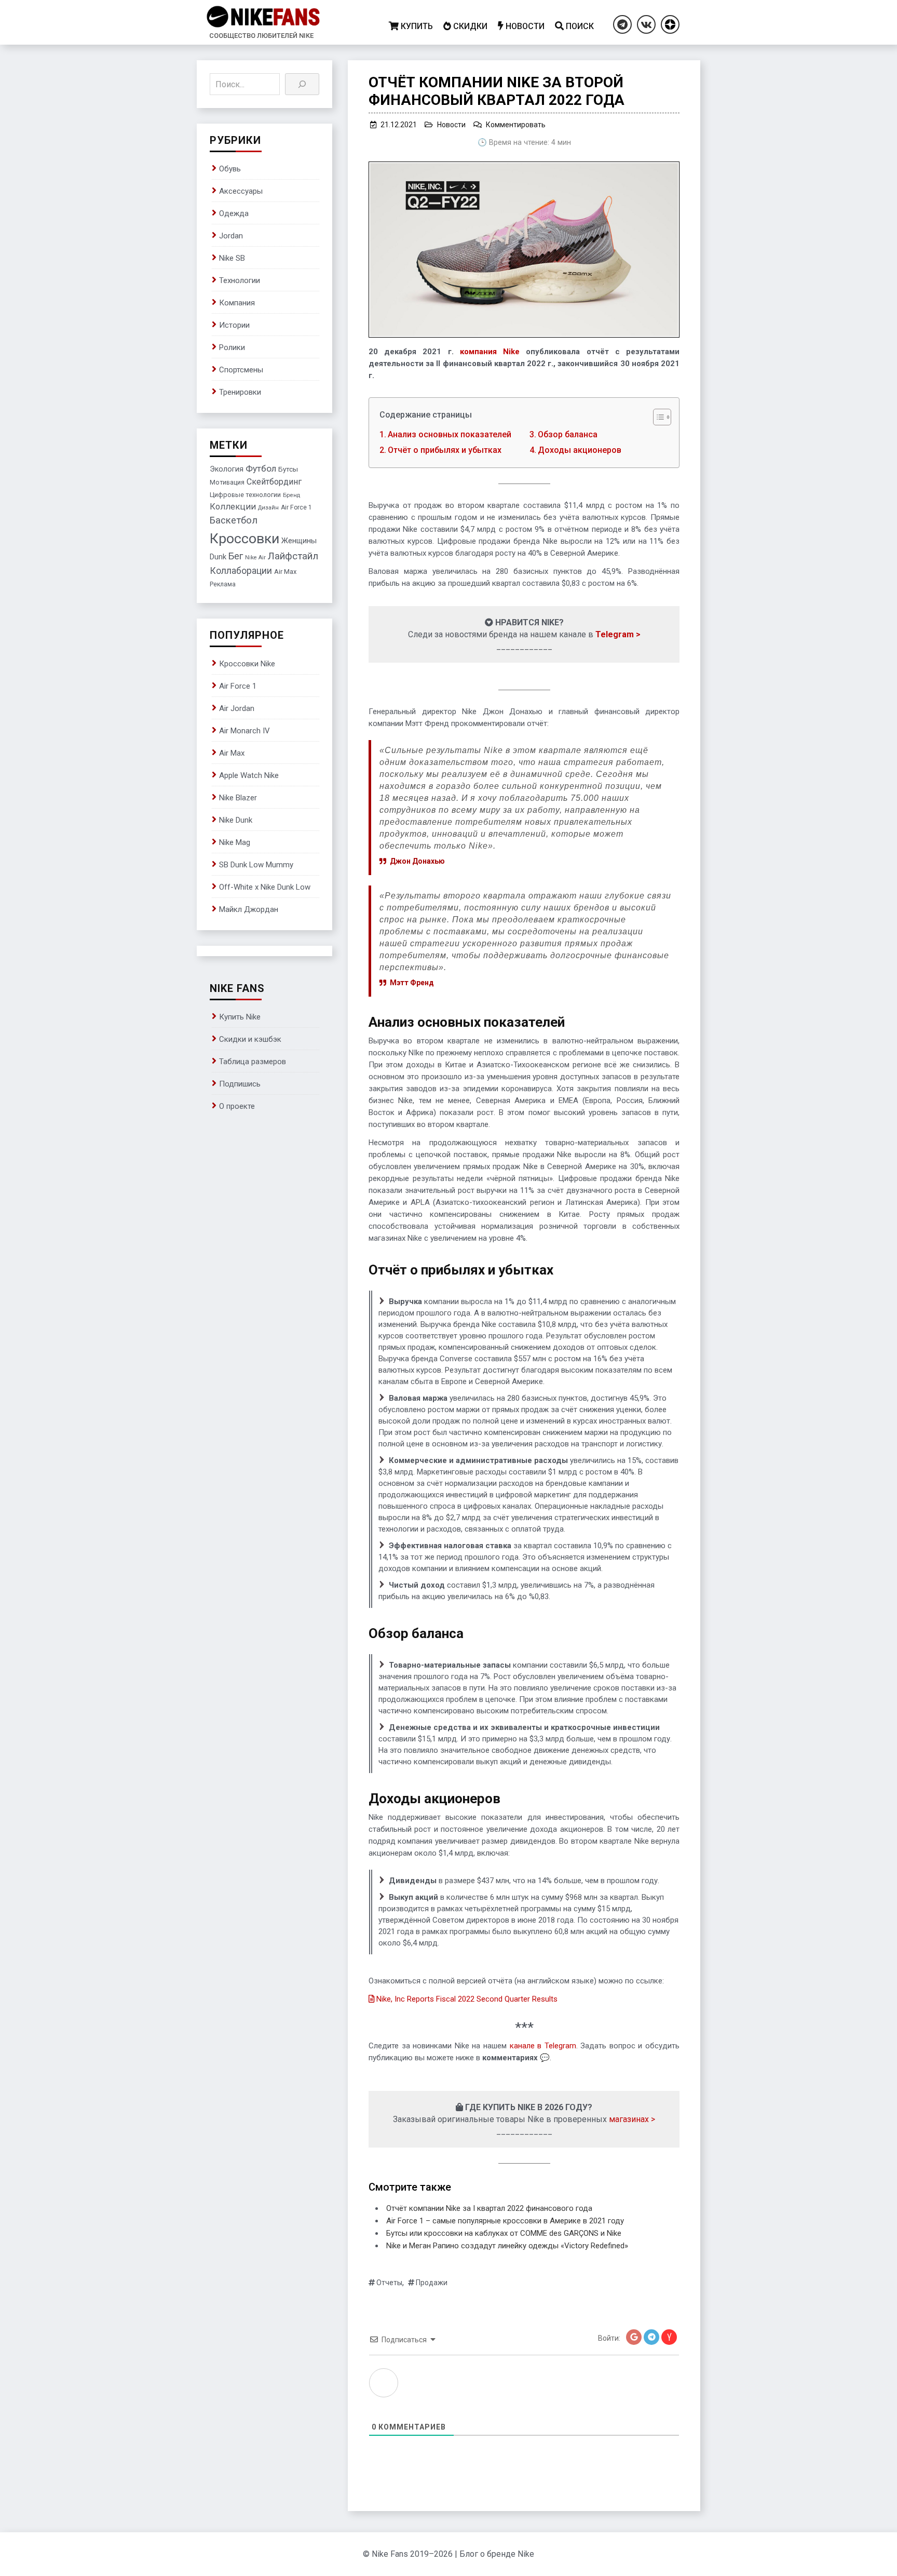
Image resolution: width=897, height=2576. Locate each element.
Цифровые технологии (245, 495)
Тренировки (240, 392)
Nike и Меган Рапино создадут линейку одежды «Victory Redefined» (507, 2246)
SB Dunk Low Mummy (256, 865)
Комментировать (516, 125)
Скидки (470, 26)
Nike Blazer (238, 798)
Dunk (218, 557)
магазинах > (632, 2119)
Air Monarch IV (244, 731)
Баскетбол (234, 520)
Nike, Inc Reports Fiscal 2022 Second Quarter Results (467, 1999)
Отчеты (389, 2283)
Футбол (261, 468)
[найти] (302, 84)
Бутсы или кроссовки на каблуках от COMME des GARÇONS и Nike (504, 2233)
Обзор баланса (568, 434)
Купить (417, 26)
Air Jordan (237, 708)
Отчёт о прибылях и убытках (445, 450)
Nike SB (232, 258)
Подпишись (240, 1084)
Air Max (285, 572)
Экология (227, 469)
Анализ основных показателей (450, 434)
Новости (525, 26)
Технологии (240, 280)
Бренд (291, 495)
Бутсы (288, 469)
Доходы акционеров (580, 450)
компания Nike (490, 352)
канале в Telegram (543, 2046)
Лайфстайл (293, 556)
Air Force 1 (296, 507)
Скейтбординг (274, 482)
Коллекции (233, 507)
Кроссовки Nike (247, 664)
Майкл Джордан (249, 909)
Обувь (230, 169)
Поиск (580, 26)
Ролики (232, 347)
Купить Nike (240, 1017)
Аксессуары (241, 191)
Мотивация (227, 482)
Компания (237, 303)
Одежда (234, 213)
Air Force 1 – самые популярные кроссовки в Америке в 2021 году (505, 2221)
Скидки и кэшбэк (250, 1039)
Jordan (231, 236)
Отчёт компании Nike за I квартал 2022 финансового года (489, 2208)
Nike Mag (235, 842)
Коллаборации (241, 571)
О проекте (237, 1106)
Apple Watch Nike (249, 775)
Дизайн (268, 508)
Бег (236, 556)
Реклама (223, 584)
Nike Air (255, 558)
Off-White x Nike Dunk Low (265, 887)
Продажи (432, 2283)
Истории (234, 325)
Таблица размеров (253, 1062)
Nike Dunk (236, 820)
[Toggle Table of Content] (657, 417)
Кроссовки (244, 539)
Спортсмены (241, 370)
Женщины (299, 541)
